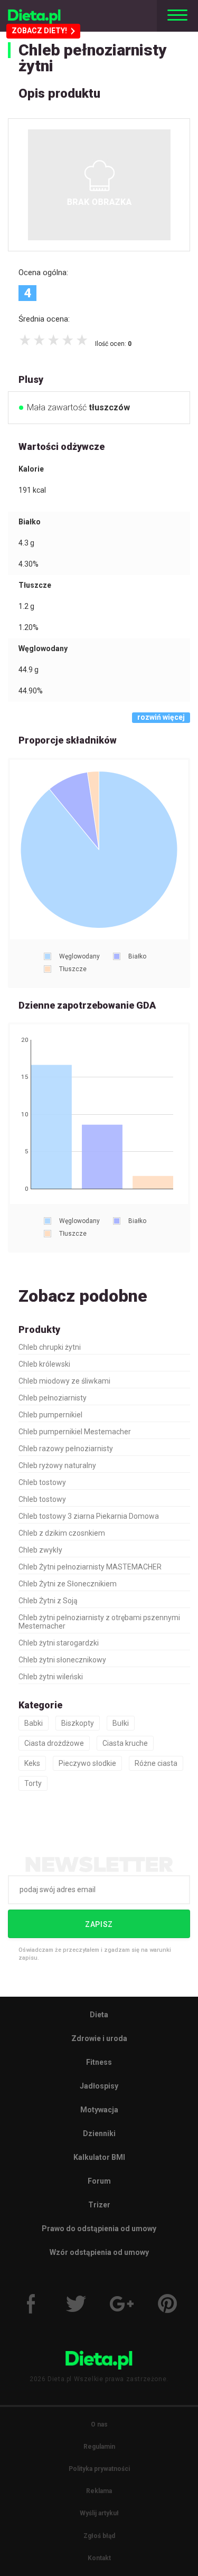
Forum (99, 2181)
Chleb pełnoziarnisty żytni (93, 58)
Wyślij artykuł (99, 2513)
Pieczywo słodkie (87, 1763)
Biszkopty (78, 1723)
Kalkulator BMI (99, 2157)
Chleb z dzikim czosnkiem (62, 1533)
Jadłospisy (99, 2086)
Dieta (99, 2015)
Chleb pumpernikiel (50, 1415)
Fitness (99, 2062)
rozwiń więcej (161, 717)
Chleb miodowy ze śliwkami (64, 1381)
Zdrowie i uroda (99, 2038)
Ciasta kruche (125, 1743)
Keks (32, 1763)
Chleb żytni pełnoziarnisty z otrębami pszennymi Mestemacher (99, 1622)
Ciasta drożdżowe (54, 1743)
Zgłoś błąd (99, 2536)
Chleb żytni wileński (51, 1677)
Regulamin (99, 2447)
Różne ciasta (156, 1763)
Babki (34, 1723)
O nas (99, 2424)
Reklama (99, 2491)
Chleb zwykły (40, 1550)
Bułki (121, 1723)
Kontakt (99, 2558)
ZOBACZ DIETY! (39, 31)
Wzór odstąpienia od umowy (99, 2252)
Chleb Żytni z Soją (48, 1601)
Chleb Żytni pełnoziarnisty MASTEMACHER (90, 1567)
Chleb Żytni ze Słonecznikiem (68, 1584)
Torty (33, 1783)
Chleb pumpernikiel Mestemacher (75, 1432)
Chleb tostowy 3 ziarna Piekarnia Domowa (89, 1516)
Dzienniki (99, 2133)
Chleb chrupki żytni (50, 1347)
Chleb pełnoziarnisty (53, 1398)
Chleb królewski (44, 1364)
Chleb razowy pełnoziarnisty (66, 1449)
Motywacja (99, 2110)
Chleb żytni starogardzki (59, 1643)
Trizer (99, 2205)
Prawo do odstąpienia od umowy (99, 2229)
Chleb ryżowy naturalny (57, 1465)
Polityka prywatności (99, 2469)
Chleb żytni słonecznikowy (62, 1660)
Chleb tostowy (42, 1482)
